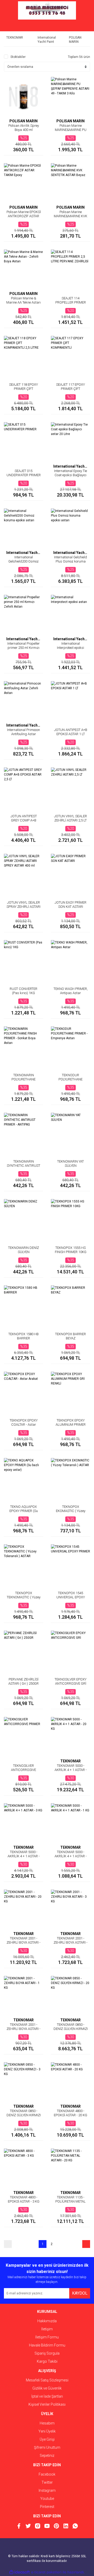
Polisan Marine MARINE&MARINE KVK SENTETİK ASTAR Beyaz (70, 218)
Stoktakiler (18, 57)
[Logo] (47, 10)
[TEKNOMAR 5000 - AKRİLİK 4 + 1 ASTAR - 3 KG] (23, 1823)
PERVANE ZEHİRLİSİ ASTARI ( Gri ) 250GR (23, 1681)
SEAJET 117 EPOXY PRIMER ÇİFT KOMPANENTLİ (70, 389)
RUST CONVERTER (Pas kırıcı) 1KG (23, 991)
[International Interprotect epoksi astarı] (70, 614)
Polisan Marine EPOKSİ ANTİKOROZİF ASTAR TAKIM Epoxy (24, 216)
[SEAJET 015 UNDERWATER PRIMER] (23, 442)
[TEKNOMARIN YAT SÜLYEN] (70, 1132)
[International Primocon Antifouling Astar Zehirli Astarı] (23, 701)
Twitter (47, 2482)
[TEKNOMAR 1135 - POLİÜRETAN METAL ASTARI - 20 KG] (70, 2168)
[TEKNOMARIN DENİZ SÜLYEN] (23, 1219)
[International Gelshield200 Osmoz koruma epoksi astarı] (23, 528)
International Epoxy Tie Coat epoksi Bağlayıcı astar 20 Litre (70, 475)
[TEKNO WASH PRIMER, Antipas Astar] (70, 960)
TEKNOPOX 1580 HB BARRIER (23, 1336)
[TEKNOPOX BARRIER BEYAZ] (70, 1305)
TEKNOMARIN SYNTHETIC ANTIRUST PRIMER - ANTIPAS (23, 1166)
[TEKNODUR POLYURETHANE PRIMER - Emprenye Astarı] (70, 1046)
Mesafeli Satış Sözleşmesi (47, 2380)
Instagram (47, 2490)
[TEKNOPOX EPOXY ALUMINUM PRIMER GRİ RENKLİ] (70, 1391)
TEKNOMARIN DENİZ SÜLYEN (23, 1250)
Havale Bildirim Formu (47, 2345)
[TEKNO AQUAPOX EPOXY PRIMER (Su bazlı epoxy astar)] (23, 1478)
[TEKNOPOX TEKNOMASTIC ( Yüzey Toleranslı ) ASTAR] (23, 1564)
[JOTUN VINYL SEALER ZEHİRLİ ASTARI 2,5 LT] (70, 787)
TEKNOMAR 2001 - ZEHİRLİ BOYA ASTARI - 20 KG (23, 1942)
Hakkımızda (47, 2321)
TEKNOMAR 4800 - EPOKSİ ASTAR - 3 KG (24, 2199)
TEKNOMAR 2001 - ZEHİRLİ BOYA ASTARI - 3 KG (70, 1942)
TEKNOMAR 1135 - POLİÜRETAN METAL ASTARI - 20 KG (70, 2201)
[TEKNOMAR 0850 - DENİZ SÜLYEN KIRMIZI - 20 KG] (70, 1996)
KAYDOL (80, 2293)
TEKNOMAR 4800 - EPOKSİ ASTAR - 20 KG (70, 2113)
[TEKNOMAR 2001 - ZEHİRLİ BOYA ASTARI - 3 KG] (70, 1909)
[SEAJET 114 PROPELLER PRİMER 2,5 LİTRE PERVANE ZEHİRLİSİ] (70, 269)
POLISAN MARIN (23, 121)
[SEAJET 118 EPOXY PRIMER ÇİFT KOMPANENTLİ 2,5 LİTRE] (23, 355)
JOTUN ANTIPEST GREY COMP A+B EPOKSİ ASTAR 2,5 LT (24, 820)
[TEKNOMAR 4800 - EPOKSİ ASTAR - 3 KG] (23, 2168)
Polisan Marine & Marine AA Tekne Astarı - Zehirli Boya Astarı (23, 302)
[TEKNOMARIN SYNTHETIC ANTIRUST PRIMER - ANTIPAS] (23, 1132)
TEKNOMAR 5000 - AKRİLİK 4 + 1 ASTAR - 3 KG (24, 1856)
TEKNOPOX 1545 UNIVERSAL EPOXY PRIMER (71, 1597)
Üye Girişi (47, 2439)
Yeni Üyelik (47, 2431)
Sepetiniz (47, 2456)
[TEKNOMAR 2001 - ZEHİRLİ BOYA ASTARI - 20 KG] (23, 1909)
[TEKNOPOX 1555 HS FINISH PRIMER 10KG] (70, 1219)
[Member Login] (47, 26)
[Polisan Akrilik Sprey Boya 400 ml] (23, 96)
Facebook (47, 2474)
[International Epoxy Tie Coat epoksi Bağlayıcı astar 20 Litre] (70, 442)
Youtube (47, 2499)
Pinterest (47, 2507)
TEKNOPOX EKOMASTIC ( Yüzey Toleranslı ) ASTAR (71, 1511)
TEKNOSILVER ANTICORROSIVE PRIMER (23, 1770)
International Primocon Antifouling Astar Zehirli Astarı (23, 734)
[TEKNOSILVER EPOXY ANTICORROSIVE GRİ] (70, 1650)
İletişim (47, 2329)
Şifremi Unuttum (47, 2447)
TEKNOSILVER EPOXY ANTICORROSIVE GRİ (70, 1681)
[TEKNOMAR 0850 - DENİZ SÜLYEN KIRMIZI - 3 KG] (23, 2082)
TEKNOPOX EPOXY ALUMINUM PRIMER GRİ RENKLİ (71, 1425)
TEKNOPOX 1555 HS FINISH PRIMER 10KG (71, 1250)
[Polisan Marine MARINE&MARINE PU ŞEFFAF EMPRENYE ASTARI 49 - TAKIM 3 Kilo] (70, 96)
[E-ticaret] (46, 2572)
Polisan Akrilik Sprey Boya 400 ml (24, 128)
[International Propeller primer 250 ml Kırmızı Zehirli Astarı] (23, 614)
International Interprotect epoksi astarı (70, 648)
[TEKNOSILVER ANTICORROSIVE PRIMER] (23, 1737)
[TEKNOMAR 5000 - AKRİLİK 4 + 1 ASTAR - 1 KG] (70, 1823)
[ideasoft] (20, 2572)
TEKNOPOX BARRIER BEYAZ (70, 1336)
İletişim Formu (47, 2337)
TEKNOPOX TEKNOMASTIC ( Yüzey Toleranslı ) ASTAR (24, 1597)
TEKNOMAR (70, 1761)
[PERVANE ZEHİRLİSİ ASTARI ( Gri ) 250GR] (23, 1650)
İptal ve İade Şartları (47, 2396)
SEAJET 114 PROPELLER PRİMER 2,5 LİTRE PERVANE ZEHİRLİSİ (71, 304)
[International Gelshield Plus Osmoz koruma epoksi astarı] (70, 528)
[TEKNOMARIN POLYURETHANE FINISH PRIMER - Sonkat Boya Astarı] (23, 1046)
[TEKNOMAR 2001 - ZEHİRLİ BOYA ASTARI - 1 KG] (23, 1996)
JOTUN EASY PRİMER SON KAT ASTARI (70, 905)
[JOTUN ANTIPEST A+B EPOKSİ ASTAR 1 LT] (70, 701)
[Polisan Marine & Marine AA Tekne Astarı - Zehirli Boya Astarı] (23, 269)
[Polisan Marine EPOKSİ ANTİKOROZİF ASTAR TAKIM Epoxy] (23, 183)
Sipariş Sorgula (47, 2353)
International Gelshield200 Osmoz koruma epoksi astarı (23, 561)
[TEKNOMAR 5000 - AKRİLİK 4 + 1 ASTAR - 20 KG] (70, 1737)
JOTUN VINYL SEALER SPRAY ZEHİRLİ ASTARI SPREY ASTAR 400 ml (23, 907)
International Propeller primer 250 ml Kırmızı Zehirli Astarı (23, 648)
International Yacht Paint (70, 466)
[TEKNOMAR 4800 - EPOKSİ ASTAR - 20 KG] (70, 2082)
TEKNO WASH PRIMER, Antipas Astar (71, 991)
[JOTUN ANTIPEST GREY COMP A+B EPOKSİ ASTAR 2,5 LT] (23, 787)
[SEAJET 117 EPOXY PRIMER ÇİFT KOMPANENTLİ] (70, 355)
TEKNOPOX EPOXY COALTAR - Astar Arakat (24, 1425)
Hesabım (47, 2423)
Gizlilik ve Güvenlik (47, 2388)
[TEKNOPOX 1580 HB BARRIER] (23, 1305)
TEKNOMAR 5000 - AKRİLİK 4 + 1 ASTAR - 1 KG (71, 1856)
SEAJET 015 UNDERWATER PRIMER (24, 473)
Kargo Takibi (47, 2361)
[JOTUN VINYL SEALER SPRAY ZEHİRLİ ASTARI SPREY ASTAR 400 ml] (23, 873)
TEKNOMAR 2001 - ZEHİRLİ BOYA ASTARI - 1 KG (23, 2029)
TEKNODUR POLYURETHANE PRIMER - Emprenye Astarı (71, 1081)
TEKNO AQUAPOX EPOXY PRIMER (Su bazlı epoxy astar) (24, 1511)
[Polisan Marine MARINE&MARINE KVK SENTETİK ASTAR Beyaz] (70, 183)
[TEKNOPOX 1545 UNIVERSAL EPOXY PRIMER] (70, 1564)
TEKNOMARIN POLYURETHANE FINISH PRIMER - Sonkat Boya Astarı (24, 1081)
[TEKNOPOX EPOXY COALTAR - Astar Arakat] (23, 1391)
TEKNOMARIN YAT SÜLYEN (70, 1163)
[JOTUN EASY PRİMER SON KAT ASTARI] (70, 873)
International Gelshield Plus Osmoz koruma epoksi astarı (70, 561)
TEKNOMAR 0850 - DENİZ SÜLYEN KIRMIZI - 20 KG (71, 2029)
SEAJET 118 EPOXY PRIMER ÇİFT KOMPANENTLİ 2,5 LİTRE (23, 391)
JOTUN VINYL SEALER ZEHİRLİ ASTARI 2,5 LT (70, 818)
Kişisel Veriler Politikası (47, 2404)
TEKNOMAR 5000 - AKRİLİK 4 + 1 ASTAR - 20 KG (71, 1770)
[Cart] (82, 26)
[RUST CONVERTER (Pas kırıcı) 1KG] (23, 960)
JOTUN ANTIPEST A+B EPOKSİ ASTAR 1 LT (71, 732)
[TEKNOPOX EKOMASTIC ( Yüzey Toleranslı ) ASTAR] (70, 1478)
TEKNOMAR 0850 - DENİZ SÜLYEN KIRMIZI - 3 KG (24, 2115)
